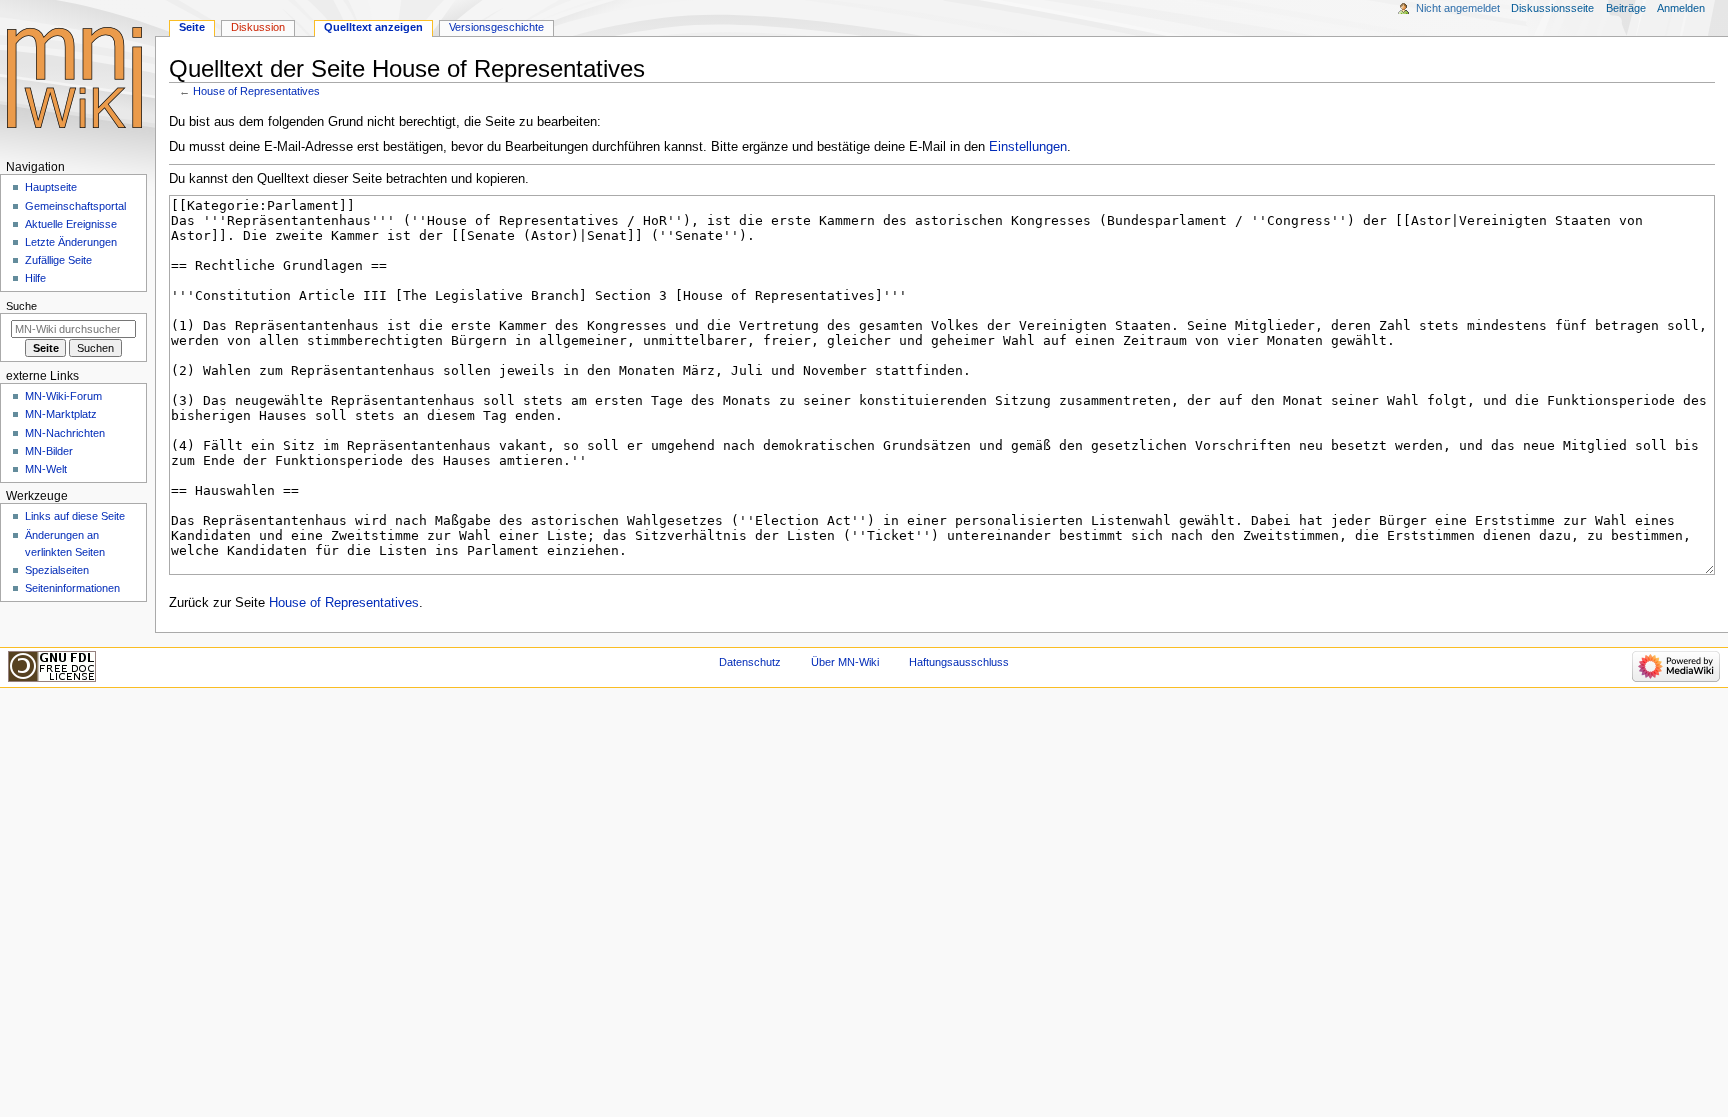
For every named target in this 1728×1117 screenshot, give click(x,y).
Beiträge (1626, 8)
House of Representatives (256, 91)
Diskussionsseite (1552, 8)
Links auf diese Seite (75, 516)
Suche (21, 306)
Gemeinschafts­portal (75, 206)
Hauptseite (51, 187)
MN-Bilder (49, 451)
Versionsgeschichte (496, 27)
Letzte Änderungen (71, 242)
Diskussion (258, 27)
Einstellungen (1028, 147)
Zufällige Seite (58, 260)
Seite (192, 27)
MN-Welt (46, 469)
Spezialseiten (57, 570)
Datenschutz (750, 662)
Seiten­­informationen (72, 588)
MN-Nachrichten (65, 433)
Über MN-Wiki (845, 662)
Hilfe (35, 278)
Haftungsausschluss (959, 662)
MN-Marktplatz (61, 414)
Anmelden (1681, 8)
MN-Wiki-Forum (63, 396)
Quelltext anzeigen (373, 27)
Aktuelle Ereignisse (71, 224)
